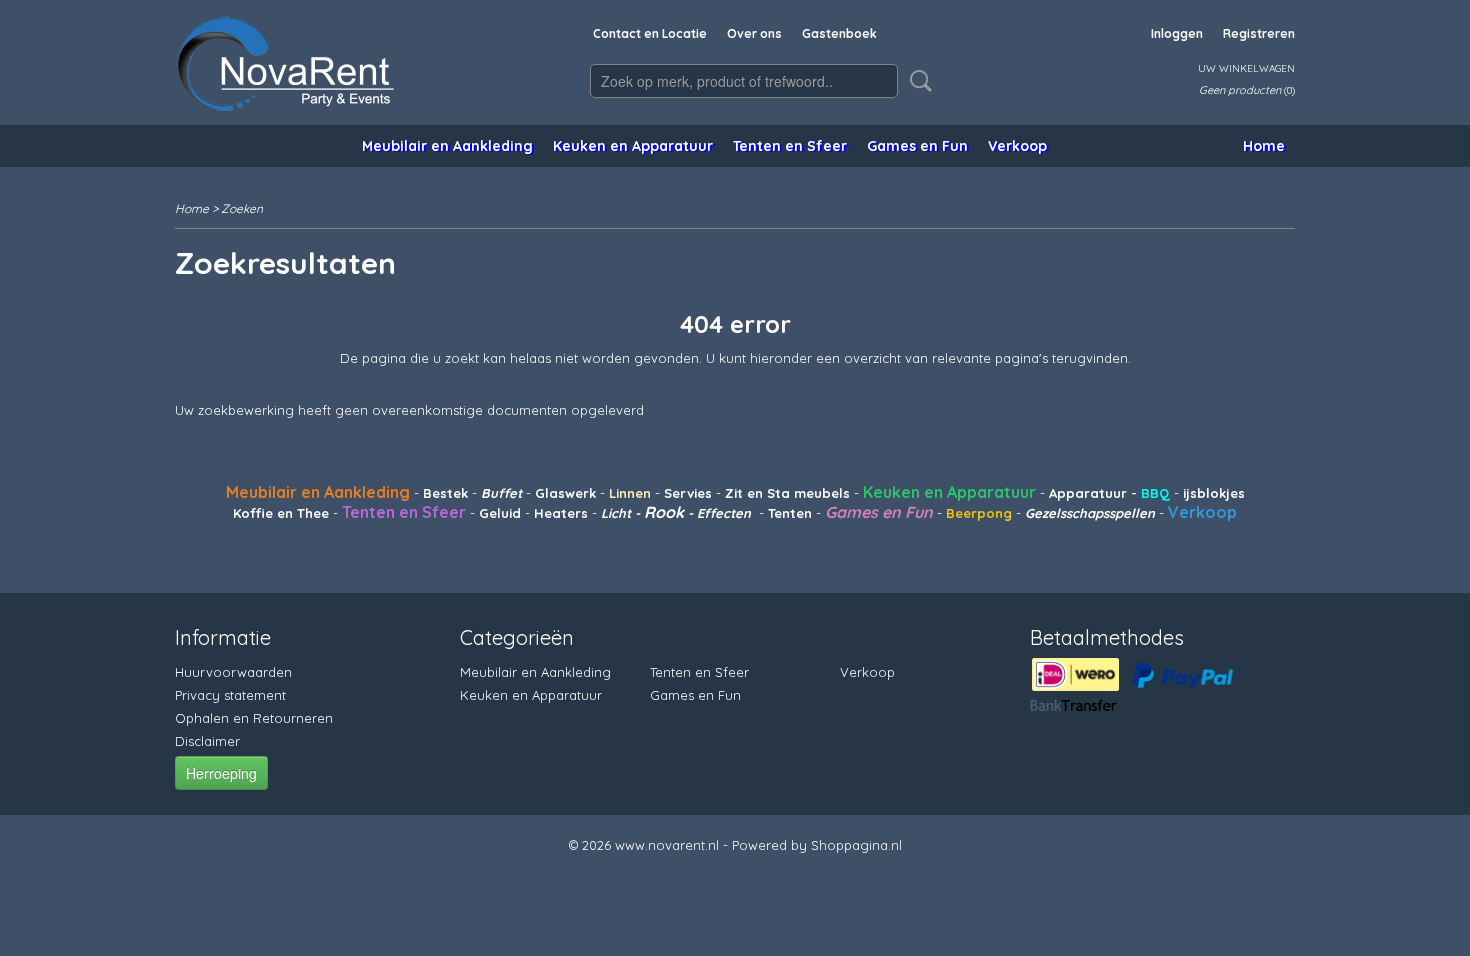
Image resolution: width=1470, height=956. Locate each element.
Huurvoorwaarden (233, 672)
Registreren (1259, 33)
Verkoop (1017, 146)
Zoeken (917, 81)
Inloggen (1177, 33)
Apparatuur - (1095, 493)
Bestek (445, 493)
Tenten (790, 513)
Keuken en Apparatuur (633, 146)
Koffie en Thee (281, 513)
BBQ (1155, 493)
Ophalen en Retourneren (254, 718)
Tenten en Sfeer (790, 146)
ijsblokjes (1212, 493)
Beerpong (979, 513)
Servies (688, 493)
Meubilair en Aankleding (447, 146)
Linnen (630, 493)
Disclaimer (207, 741)
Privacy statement (230, 695)
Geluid (500, 513)
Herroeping (221, 773)
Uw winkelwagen (1246, 68)
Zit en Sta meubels (787, 493)
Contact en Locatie (650, 33)
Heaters (561, 513)
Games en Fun (917, 146)
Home (1264, 146)
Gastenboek (839, 33)
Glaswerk (565, 493)
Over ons (754, 33)
